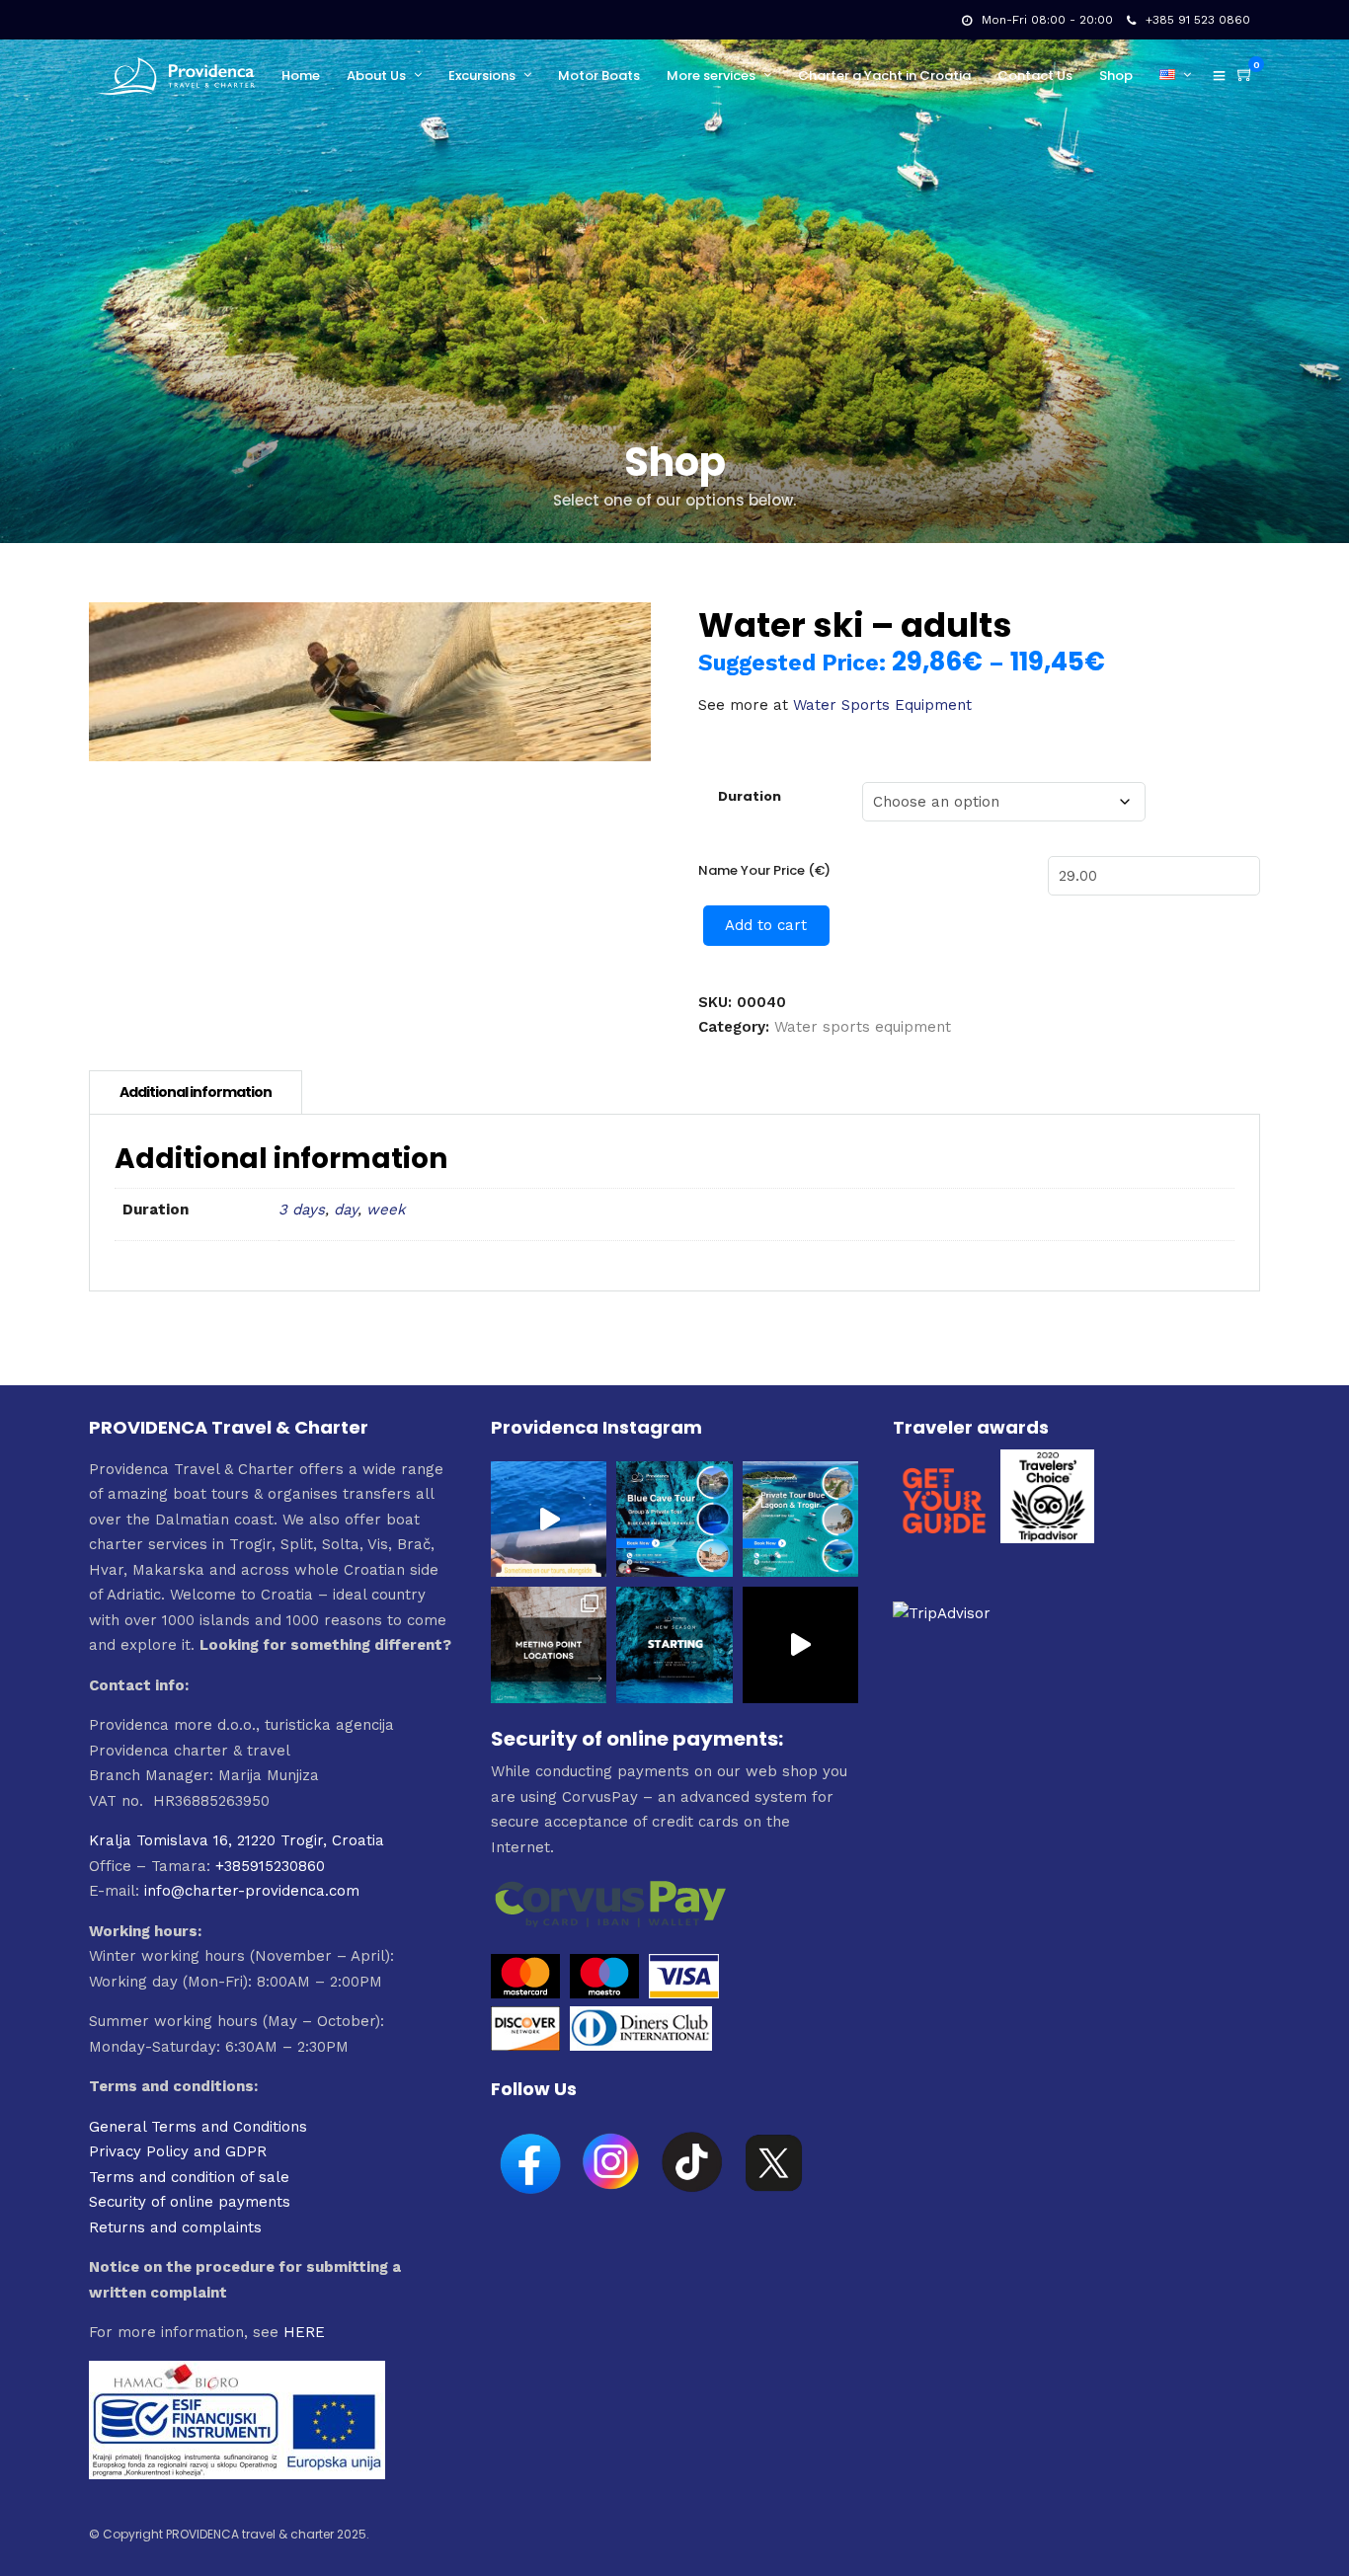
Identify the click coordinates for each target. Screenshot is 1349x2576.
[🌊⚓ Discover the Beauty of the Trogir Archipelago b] (800, 1519)
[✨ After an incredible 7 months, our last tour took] (800, 1644)
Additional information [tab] (196, 1092)
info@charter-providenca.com (252, 1891)
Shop (1116, 76)
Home (301, 76)
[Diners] (643, 2046)
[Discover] (525, 2046)
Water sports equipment (863, 1027)
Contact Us (1035, 76)
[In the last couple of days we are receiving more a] (549, 1644)
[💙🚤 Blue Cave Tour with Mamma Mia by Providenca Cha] (674, 1519)
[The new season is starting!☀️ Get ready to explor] (674, 1644)
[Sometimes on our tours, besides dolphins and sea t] (549, 1519)
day (346, 1210)
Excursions (482, 76)
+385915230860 (270, 1866)
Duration (750, 796)
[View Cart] (1245, 75)
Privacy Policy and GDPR (178, 2151)
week (386, 1210)
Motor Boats (599, 76)
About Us (376, 76)
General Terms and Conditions (198, 2127)
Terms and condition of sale (189, 2177)
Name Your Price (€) (764, 870)
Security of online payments (190, 2202)
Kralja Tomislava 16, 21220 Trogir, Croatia (237, 1840)
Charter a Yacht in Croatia (884, 76)
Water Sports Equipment (882, 705)
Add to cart (766, 925)
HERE (304, 2332)
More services (711, 76)
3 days (302, 1210)
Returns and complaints (175, 2227)
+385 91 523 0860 (1198, 20)
